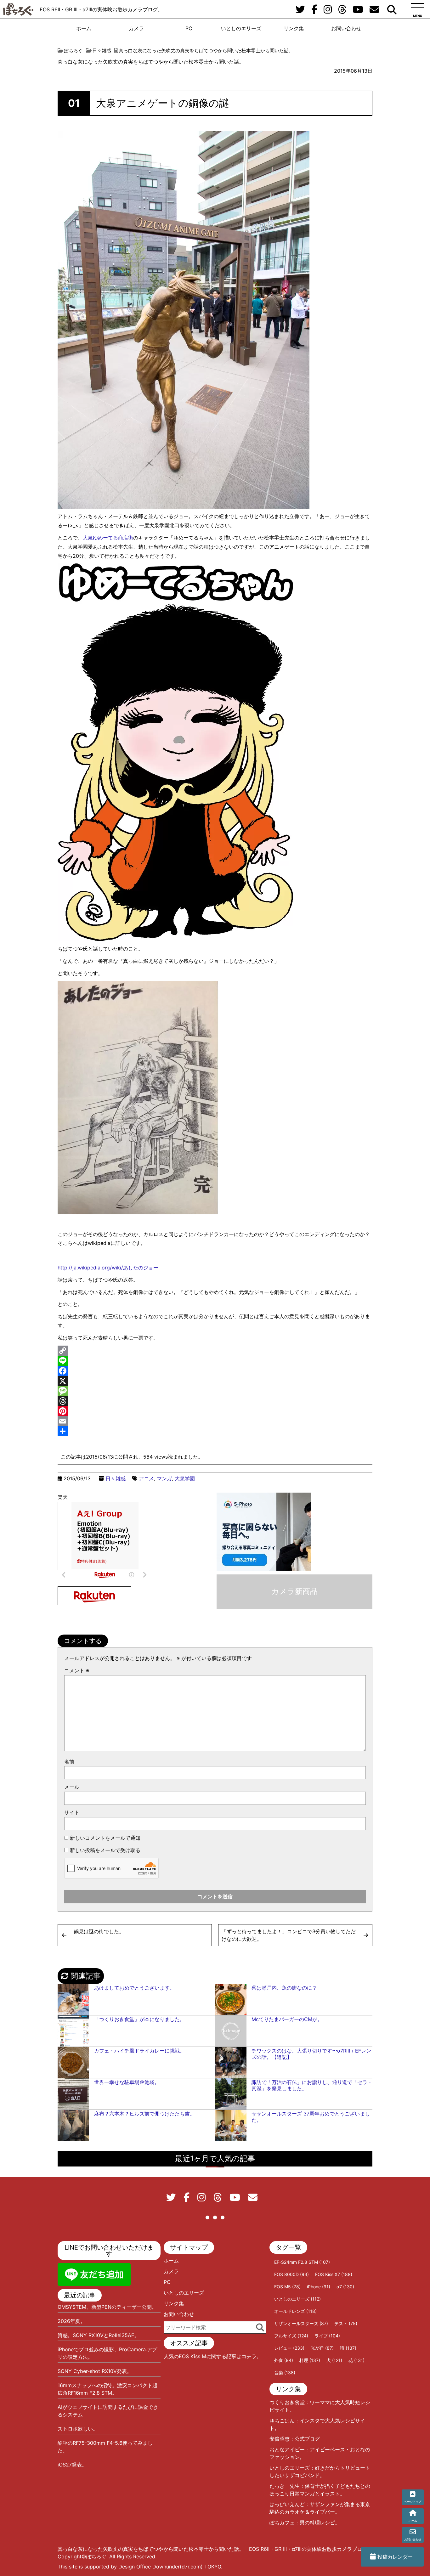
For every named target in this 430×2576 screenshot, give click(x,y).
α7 (345, 2287)
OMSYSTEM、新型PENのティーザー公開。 (107, 2307)
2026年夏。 (71, 2321)
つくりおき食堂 (287, 2402)
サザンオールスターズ (301, 2323)
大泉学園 (185, 1478)
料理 (310, 2360)
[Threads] (215, 1401)
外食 (284, 2360)
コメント (77, 1670)
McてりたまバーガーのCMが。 (287, 2019)
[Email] (215, 1421)
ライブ (327, 2336)
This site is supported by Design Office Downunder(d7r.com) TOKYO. (140, 2567)
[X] (215, 1381)
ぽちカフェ (282, 2522)
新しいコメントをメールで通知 (105, 1838)
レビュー (289, 2348)
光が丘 (322, 2348)
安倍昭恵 (280, 2439)
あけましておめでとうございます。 (134, 1988)
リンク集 (294, 28)
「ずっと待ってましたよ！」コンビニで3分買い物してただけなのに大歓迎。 (289, 1935)
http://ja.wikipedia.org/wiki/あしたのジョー (108, 1268)
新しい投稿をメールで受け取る (105, 1850)
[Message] (215, 1391)
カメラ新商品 (294, 1591)
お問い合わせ (346, 28)
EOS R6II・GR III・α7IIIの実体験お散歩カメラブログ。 (101, 9)
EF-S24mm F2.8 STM (302, 2262)
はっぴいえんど (287, 2504)
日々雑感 (116, 1478)
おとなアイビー (287, 2449)
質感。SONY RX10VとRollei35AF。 (98, 2335)
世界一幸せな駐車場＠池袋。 (127, 2082)
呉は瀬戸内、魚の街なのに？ (284, 1988)
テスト (346, 2323)
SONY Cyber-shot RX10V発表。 (95, 2371)
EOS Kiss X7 (334, 2274)
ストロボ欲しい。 (78, 2429)
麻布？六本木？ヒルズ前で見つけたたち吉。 (144, 2114)
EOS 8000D (291, 2274)
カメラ (136, 28)
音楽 (285, 2373)
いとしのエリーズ (241, 28)
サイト (72, 1812)
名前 (69, 1762)
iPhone (319, 2287)
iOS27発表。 (72, 2465)
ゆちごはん (282, 2421)
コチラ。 (252, 2356)
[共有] (215, 1431)
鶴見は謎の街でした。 (99, 1931)
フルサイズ (291, 2336)
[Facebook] (215, 1371)
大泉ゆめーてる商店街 (108, 538)
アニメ (146, 1478)
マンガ (164, 1478)
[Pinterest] (215, 1411)
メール (72, 1787)
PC (189, 28)
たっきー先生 (285, 2486)
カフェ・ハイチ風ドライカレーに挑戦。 (139, 2051)
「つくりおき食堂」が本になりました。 (139, 2019)
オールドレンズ (295, 2311)
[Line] (215, 1361)
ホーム (84, 28)
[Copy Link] (215, 1351)
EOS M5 (287, 2287)
